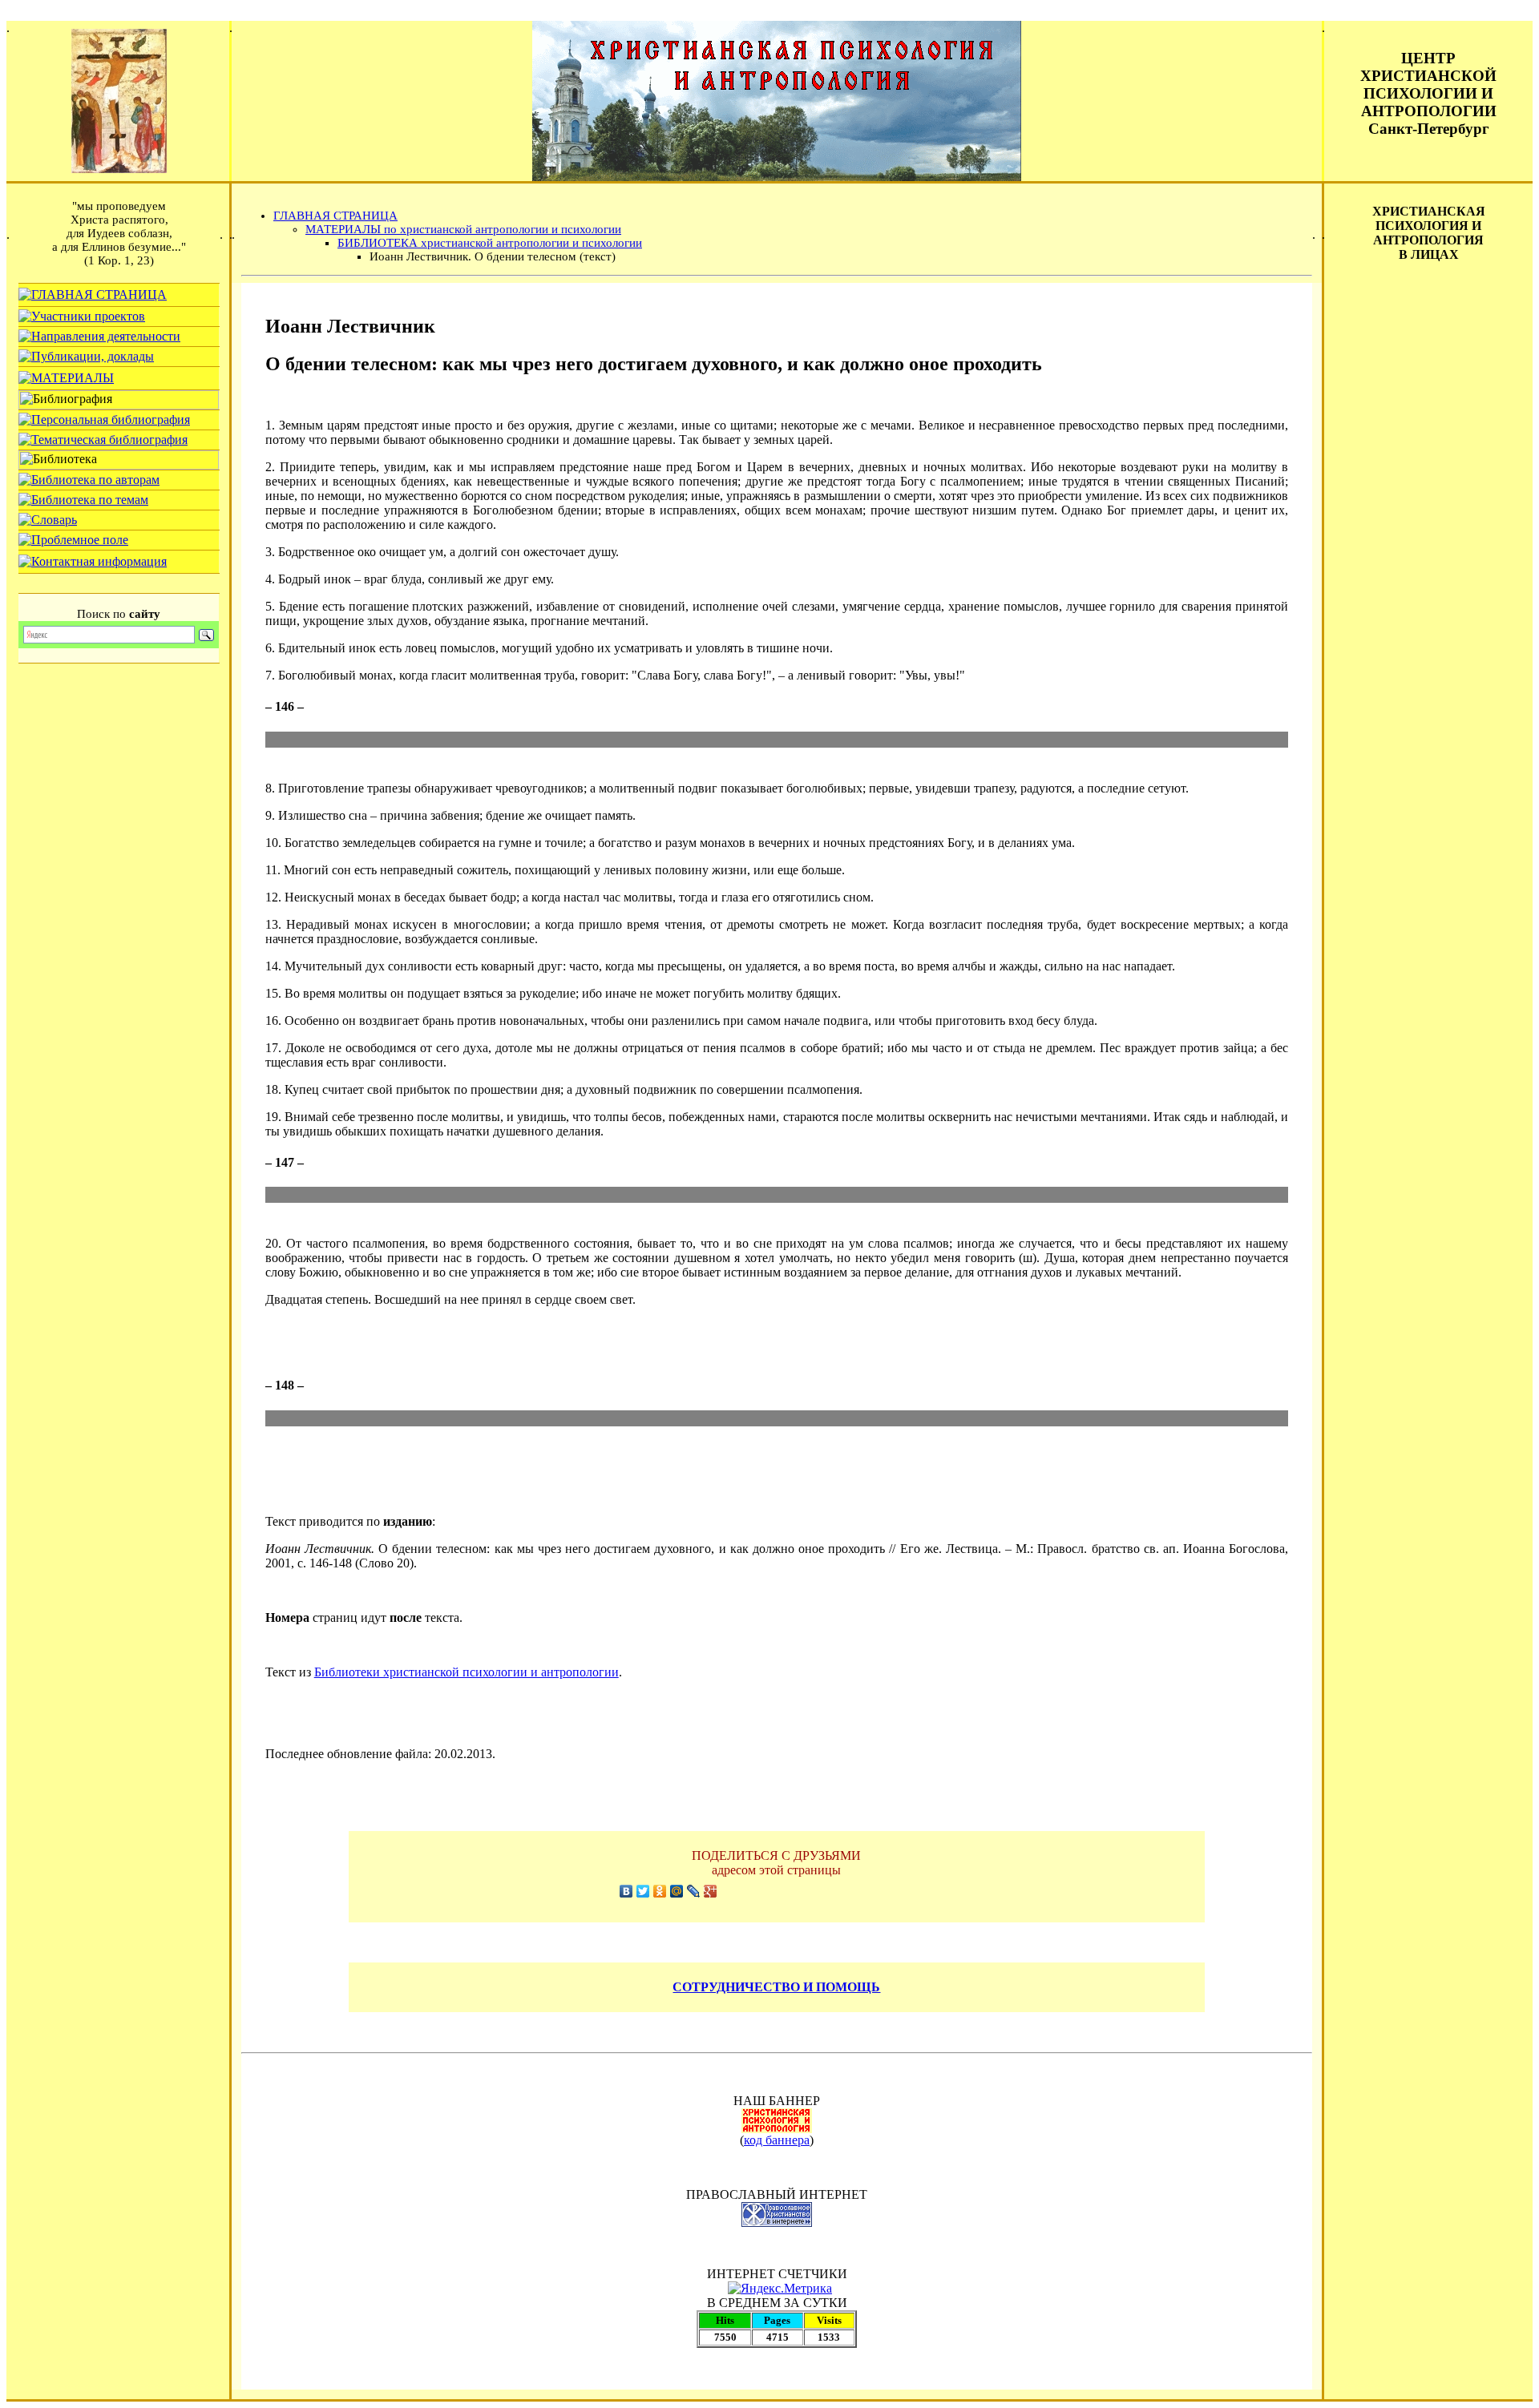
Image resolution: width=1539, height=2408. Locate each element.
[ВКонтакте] (626, 1891)
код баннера (777, 2140)
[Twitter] (643, 1891)
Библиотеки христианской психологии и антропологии (467, 1672)
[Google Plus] (711, 1891)
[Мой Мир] (677, 1891)
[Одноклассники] (660, 1891)
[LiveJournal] (694, 1891)
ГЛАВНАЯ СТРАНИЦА (335, 216)
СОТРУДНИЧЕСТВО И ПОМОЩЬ (776, 1987)
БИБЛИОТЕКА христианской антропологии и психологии (490, 243)
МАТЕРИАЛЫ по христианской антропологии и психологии (463, 229)
